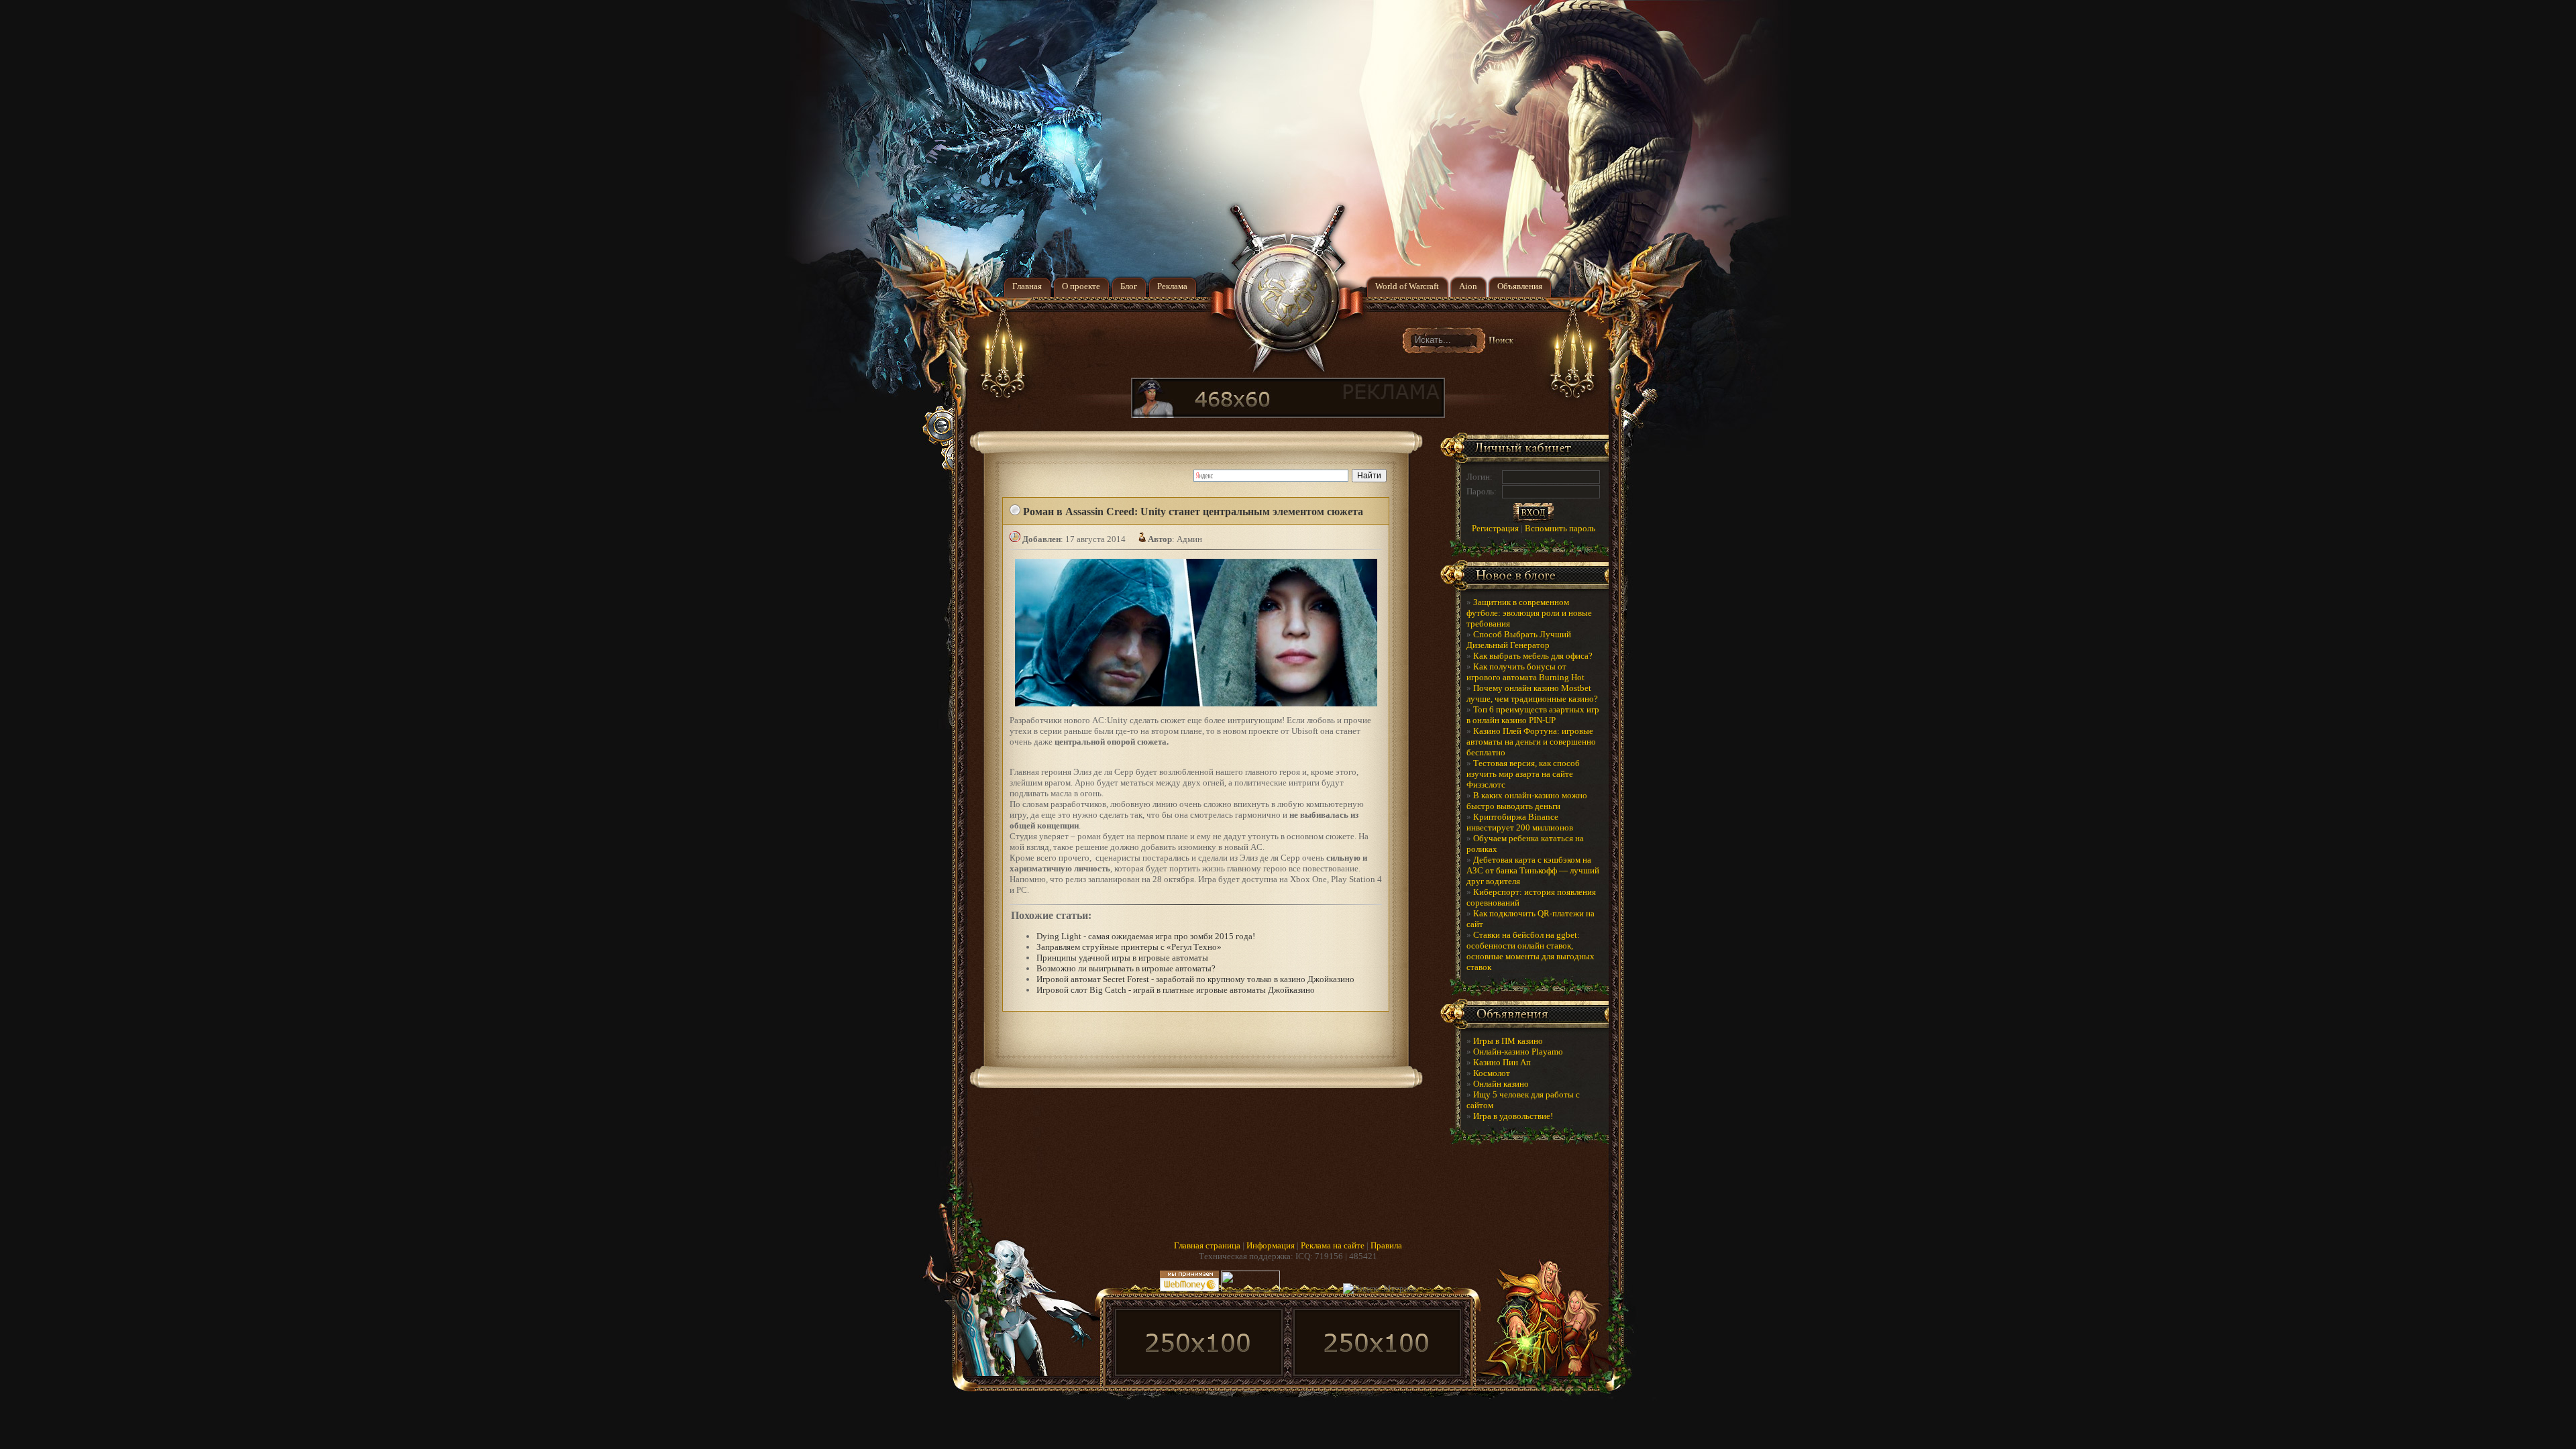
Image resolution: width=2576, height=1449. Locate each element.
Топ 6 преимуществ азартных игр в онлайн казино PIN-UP (1533, 715)
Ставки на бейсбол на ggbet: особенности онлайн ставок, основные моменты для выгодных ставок (1531, 951)
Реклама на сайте (1333, 1245)
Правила (1386, 1245)
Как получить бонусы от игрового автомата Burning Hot (1525, 672)
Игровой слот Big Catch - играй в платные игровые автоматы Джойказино (1176, 990)
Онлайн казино (1501, 1084)
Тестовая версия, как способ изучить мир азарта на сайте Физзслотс (1523, 774)
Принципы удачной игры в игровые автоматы (1122, 958)
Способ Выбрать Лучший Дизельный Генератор (1519, 640)
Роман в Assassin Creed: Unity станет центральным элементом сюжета (1193, 512)
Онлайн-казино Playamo (1518, 1052)
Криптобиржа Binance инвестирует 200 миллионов (1520, 822)
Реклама (1172, 286)
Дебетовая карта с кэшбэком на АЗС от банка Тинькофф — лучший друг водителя (1533, 870)
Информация (1271, 1245)
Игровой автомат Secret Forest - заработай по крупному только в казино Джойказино (1195, 979)
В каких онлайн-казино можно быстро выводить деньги (1527, 801)
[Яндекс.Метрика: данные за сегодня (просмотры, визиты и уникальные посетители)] (1380, 1289)
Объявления (1520, 286)
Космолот (1492, 1073)
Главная (1027, 286)
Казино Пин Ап (1502, 1062)
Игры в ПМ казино (1508, 1041)
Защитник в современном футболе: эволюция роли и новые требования (1529, 613)
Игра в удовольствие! (1513, 1116)
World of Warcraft (1407, 286)
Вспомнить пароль (1560, 528)
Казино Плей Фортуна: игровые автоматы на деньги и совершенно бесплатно (1531, 742)
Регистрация (1495, 528)
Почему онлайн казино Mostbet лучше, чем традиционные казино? (1532, 693)
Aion (1468, 286)
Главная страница (1207, 1245)
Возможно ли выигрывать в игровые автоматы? (1126, 968)
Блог (1129, 286)
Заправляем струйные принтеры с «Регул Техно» (1129, 947)
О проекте (1081, 286)
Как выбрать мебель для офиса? (1533, 656)
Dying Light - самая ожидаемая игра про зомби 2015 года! (1146, 936)
